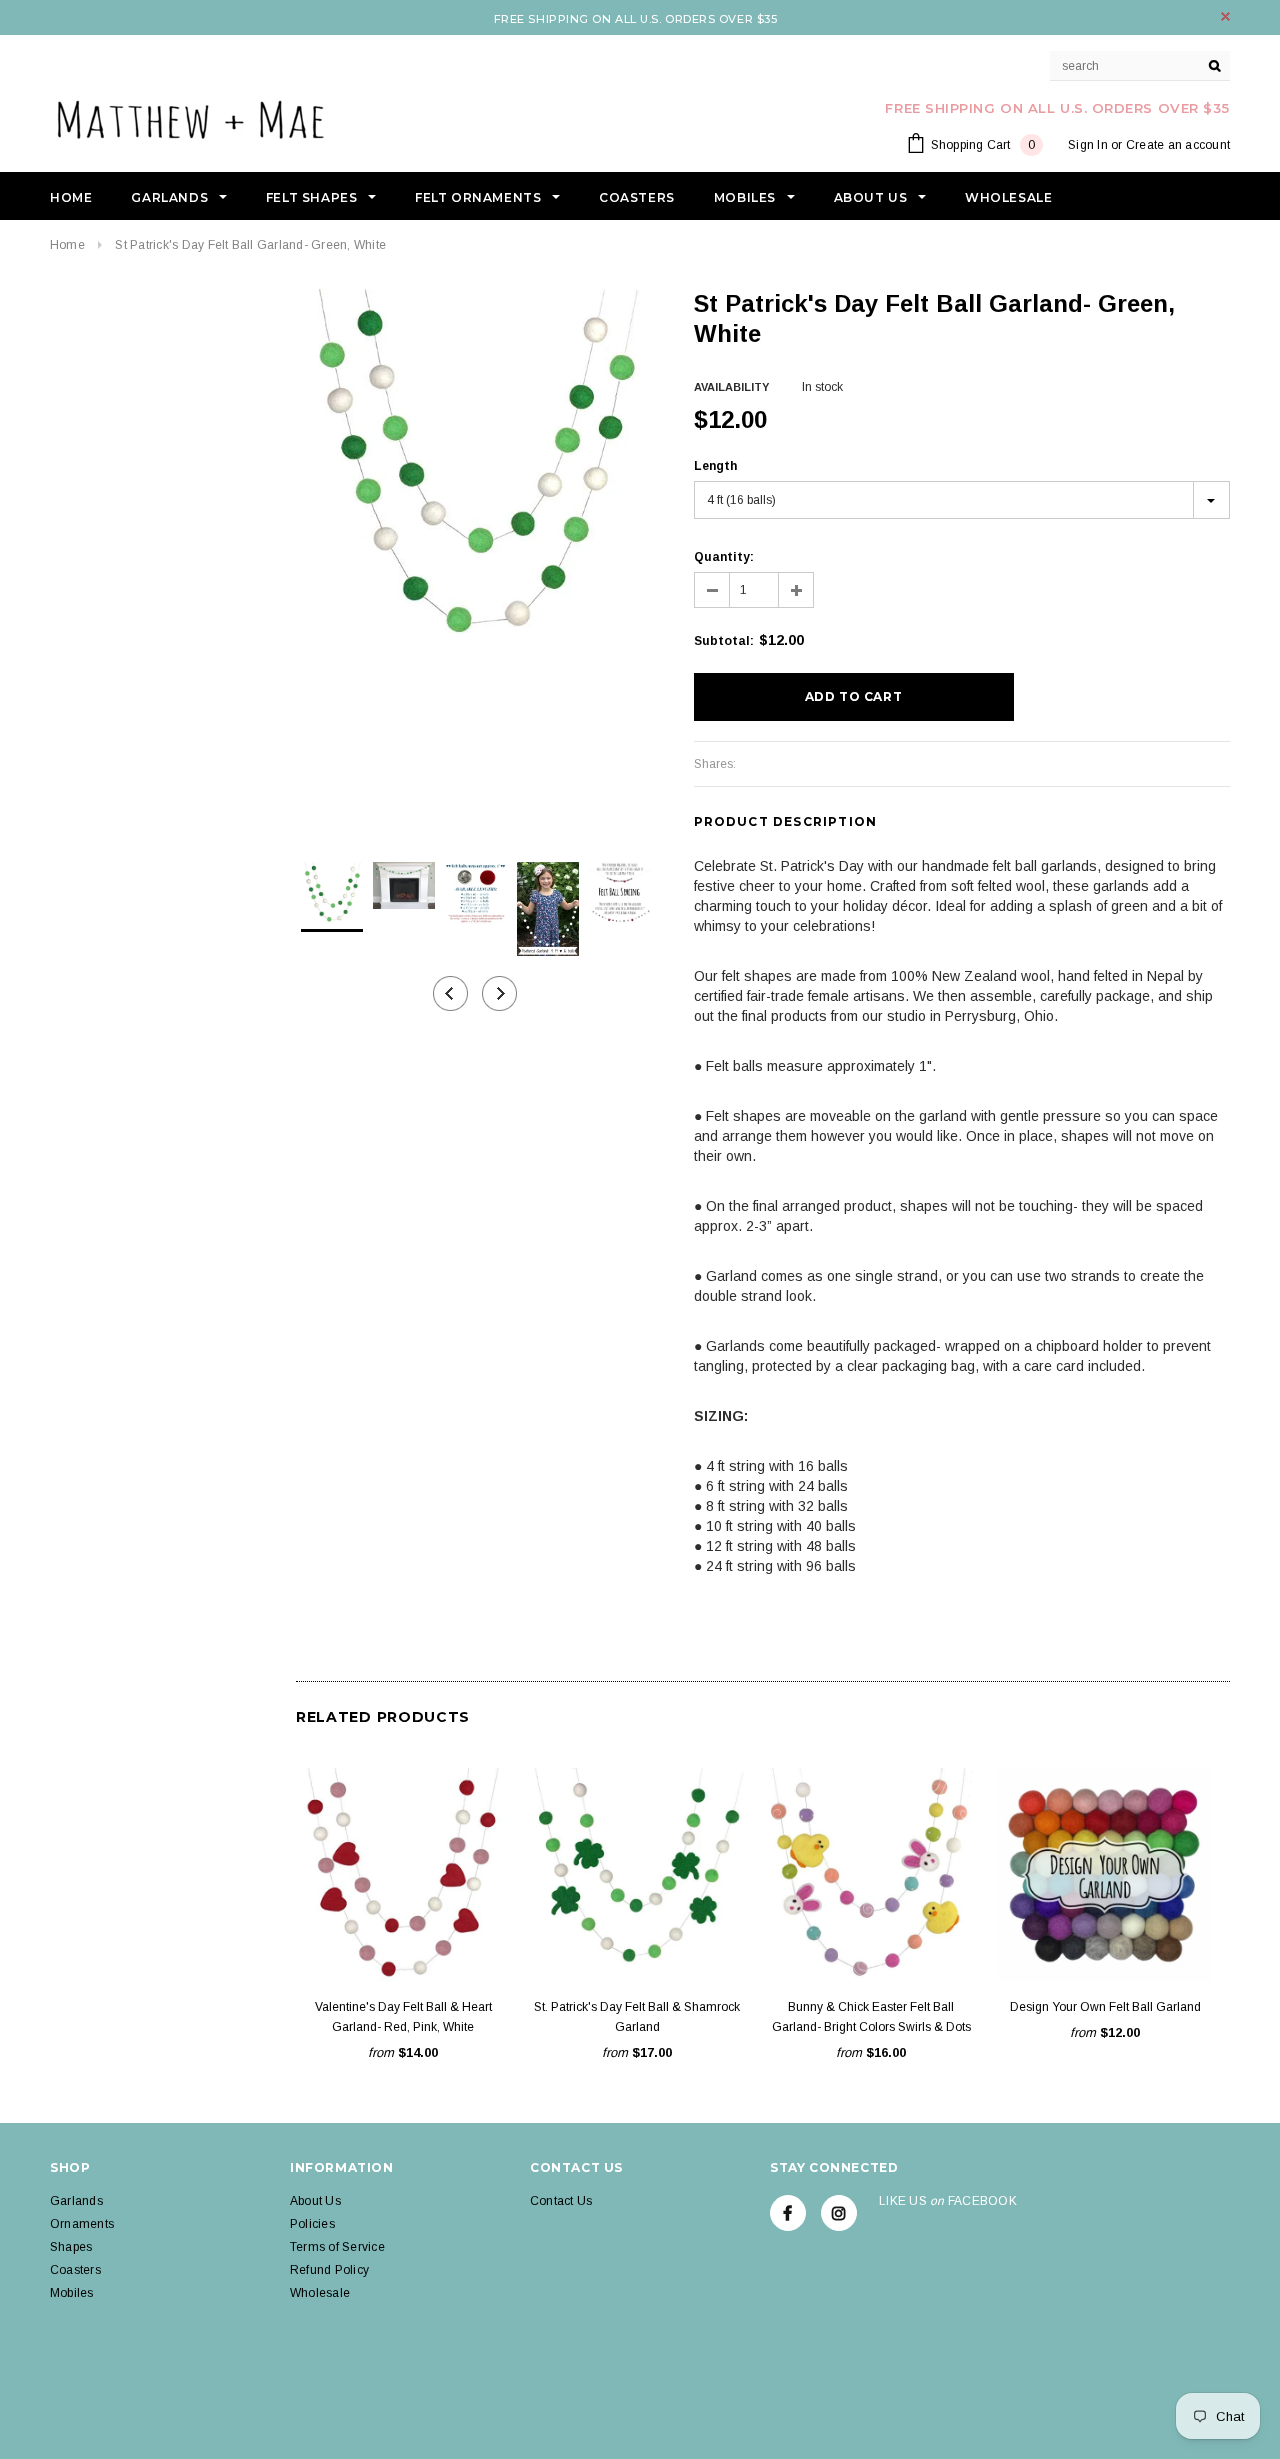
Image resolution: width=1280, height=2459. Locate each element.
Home (67, 245)
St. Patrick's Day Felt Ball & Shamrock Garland (637, 2017)
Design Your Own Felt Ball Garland (1105, 2007)
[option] (475, 468)
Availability (731, 387)
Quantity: (724, 557)
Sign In (1088, 145)
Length (715, 466)
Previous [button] (450, 993)
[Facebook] (788, 2213)
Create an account (1178, 145)
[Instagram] (839, 2213)
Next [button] (499, 993)
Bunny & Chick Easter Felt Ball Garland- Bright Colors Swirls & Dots (871, 2017)
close (1225, 16)
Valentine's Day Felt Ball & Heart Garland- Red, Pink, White (403, 2017)
